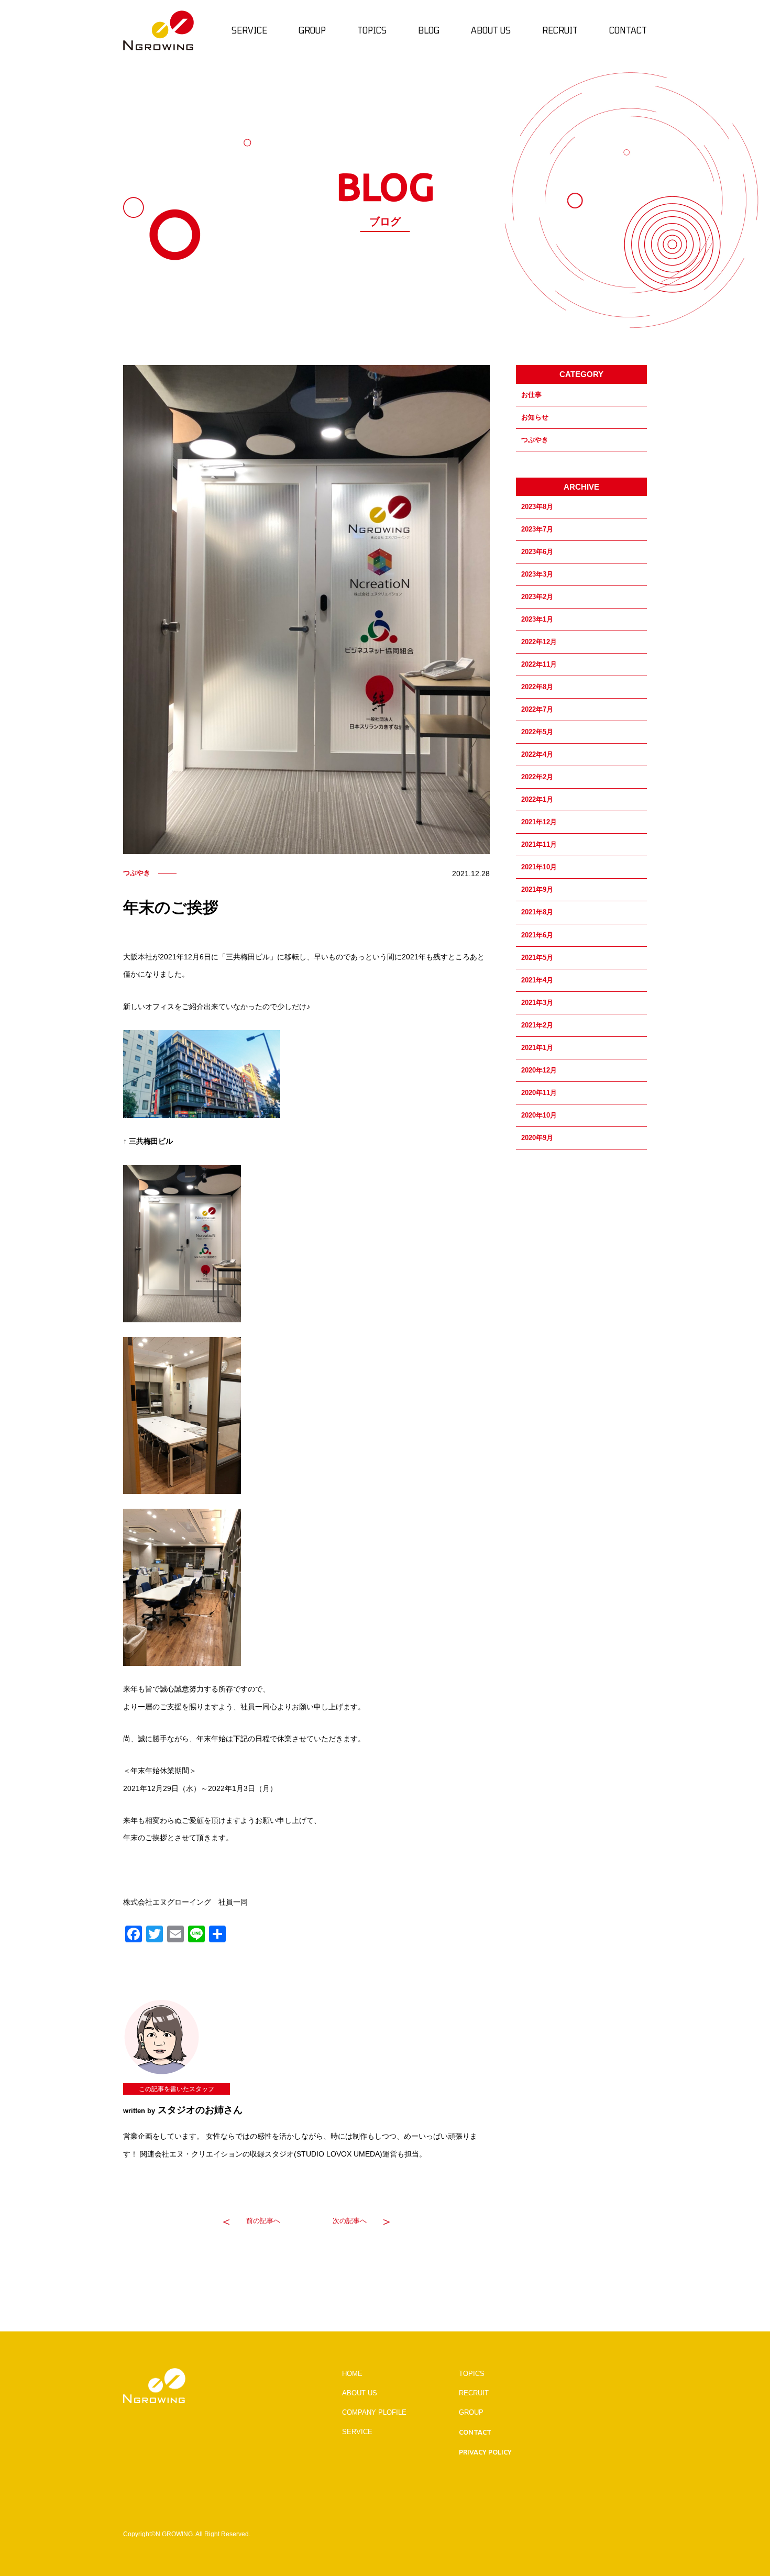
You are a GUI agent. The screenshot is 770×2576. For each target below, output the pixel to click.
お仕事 (531, 395)
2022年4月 (537, 754)
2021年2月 (537, 1025)
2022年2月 (537, 777)
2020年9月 (537, 1138)
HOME (352, 2374)
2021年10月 (539, 867)
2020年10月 (539, 1115)
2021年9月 (537, 889)
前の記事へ (263, 2221)
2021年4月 (537, 980)
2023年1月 (537, 619)
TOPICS (472, 2374)
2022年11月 (539, 664)
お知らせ (535, 417)
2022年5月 (537, 732)
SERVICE (357, 2432)
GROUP (471, 2412)
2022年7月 (537, 709)
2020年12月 (539, 1070)
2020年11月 (539, 1093)
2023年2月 (537, 597)
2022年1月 (537, 799)
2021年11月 (539, 844)
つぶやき (535, 440)
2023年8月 (537, 507)
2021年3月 (537, 1003)
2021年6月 (537, 935)
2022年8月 (537, 687)
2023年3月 (537, 574)
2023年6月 (537, 552)
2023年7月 (537, 529)
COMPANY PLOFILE (374, 2412)
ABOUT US (360, 2393)
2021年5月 (537, 958)
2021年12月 (539, 822)
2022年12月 (539, 642)
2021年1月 (537, 1048)
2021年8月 (537, 912)
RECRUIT (474, 2393)
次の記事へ (350, 2221)
